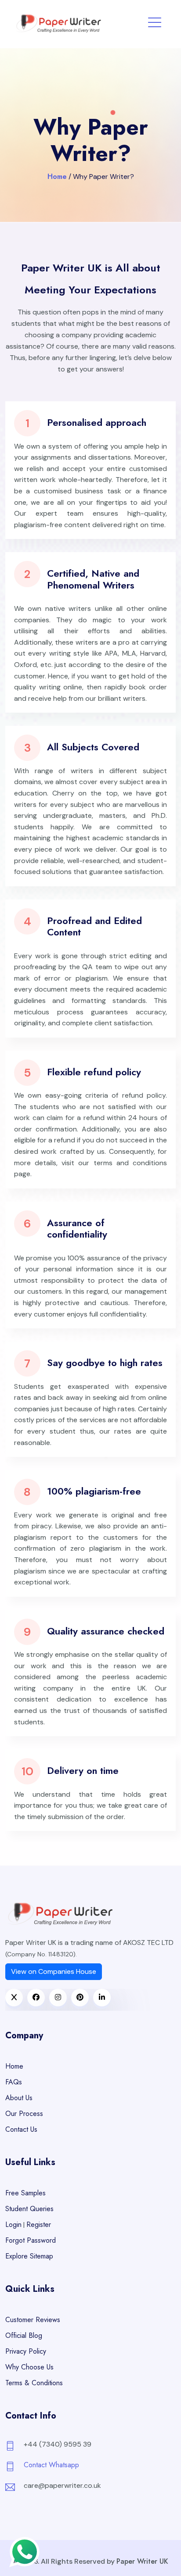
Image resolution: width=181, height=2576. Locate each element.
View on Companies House (54, 1971)
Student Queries (29, 2209)
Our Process (24, 2114)
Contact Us (21, 2129)
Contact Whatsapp (51, 2465)
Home (57, 177)
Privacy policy (26, 2351)
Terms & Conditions (34, 2383)
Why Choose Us (29, 2367)
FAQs (14, 2082)
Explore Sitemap (29, 2256)
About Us (19, 2098)
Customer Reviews (33, 2320)
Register (39, 2225)
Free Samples (25, 2193)
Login (13, 2225)
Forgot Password (31, 2240)
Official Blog (24, 2335)
